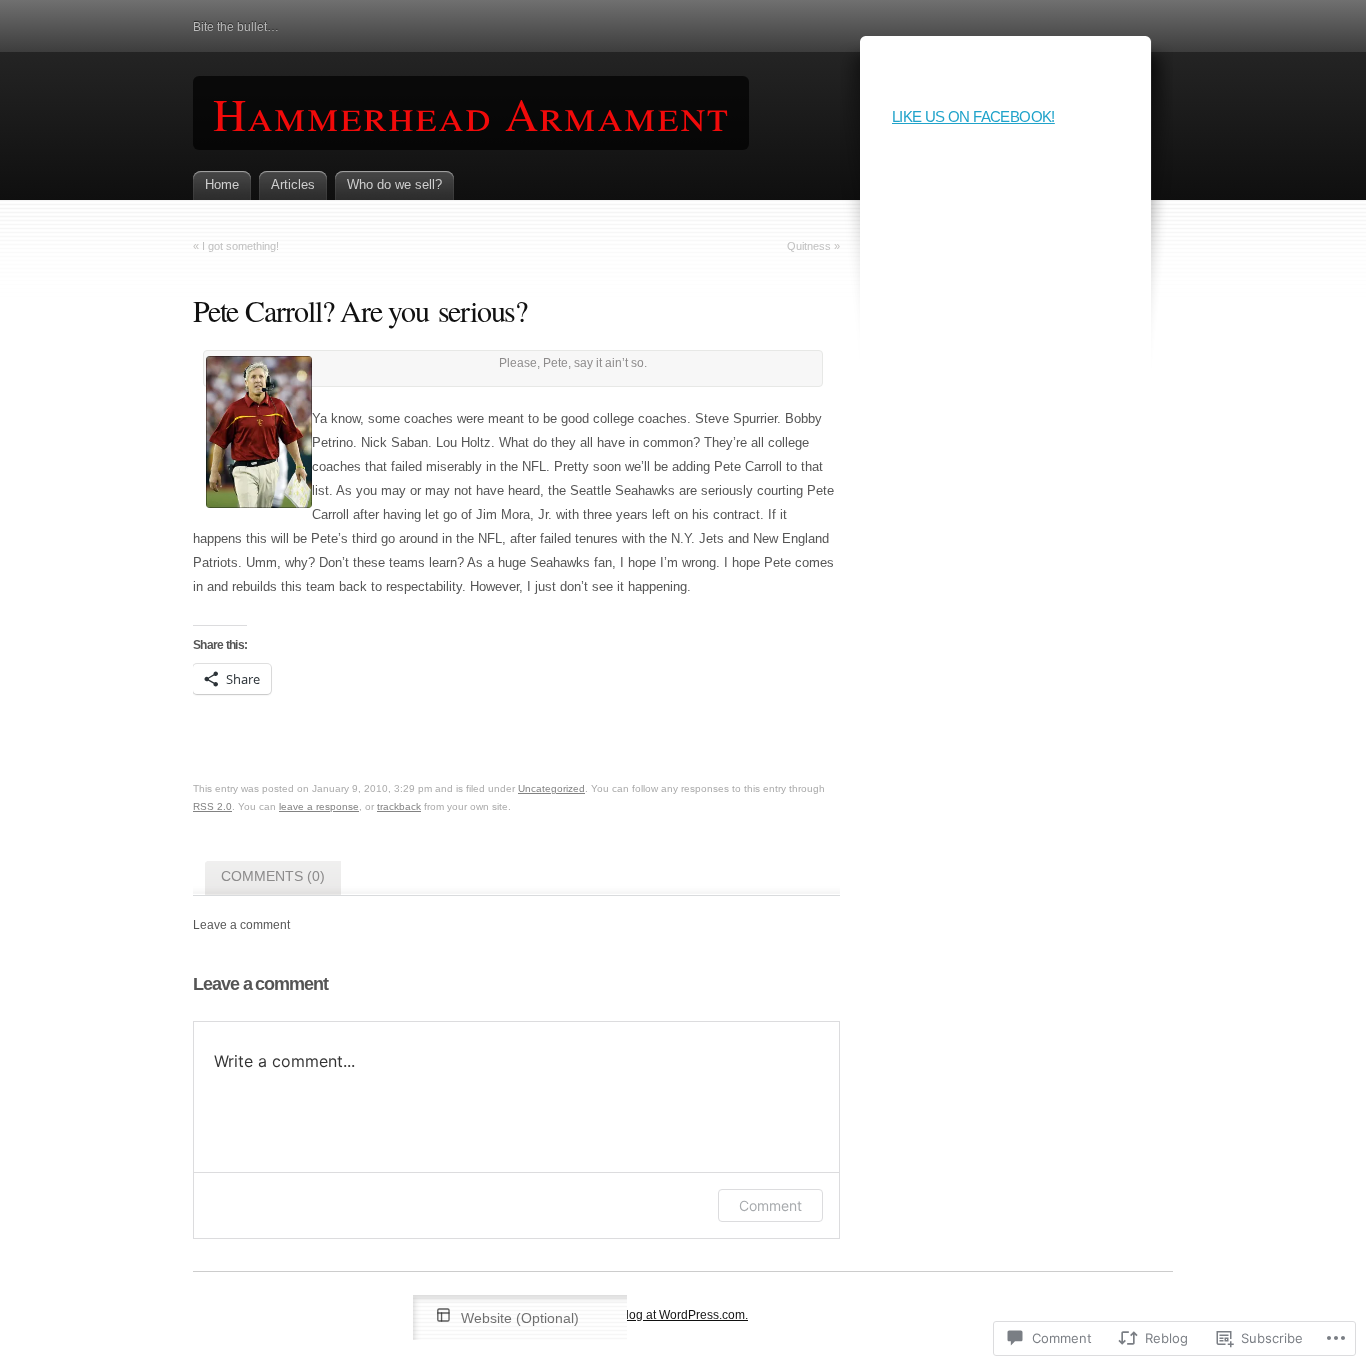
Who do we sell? (394, 184)
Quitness (809, 246)
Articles (293, 184)
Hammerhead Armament (471, 113)
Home (222, 184)
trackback (399, 806)
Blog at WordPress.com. (683, 1315)
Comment (770, 1205)
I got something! (240, 246)
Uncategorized (551, 788)
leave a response (319, 806)
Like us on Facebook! (973, 116)
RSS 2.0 (212, 806)
